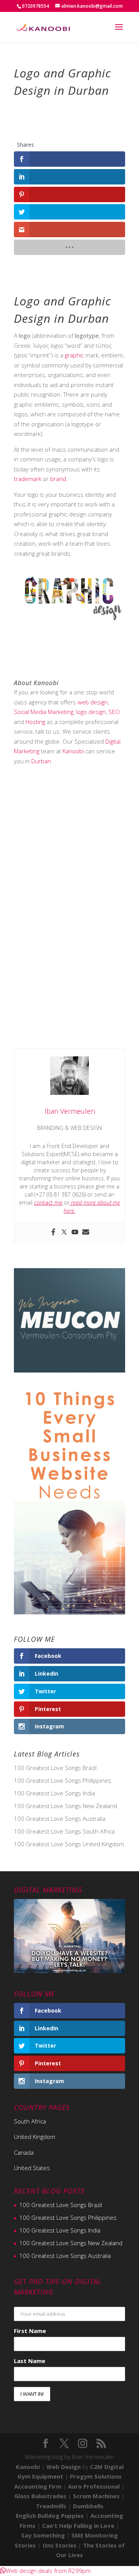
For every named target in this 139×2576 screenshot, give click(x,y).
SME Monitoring (95, 2535)
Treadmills (51, 2506)
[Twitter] (64, 1232)
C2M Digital (107, 2467)
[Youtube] (75, 1232)
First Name (30, 2331)
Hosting (35, 722)
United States (32, 2168)
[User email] (86, 1232)
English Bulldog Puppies (50, 2516)
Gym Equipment (40, 2476)
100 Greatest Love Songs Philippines (63, 1780)
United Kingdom (35, 2137)
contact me (48, 1203)
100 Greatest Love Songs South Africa (64, 1831)
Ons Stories (59, 2545)
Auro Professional (94, 2486)
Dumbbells (88, 2506)
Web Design (64, 2467)
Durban (41, 761)
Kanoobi (73, 751)
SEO (114, 712)
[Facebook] (53, 1232)
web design (93, 702)
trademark (28, 479)
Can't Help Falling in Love (78, 2526)
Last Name (30, 2361)
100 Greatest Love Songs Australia (60, 1818)
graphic (74, 355)
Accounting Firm (38, 2486)
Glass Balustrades (40, 2496)
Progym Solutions (96, 2476)
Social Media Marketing (44, 712)
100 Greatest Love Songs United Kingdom (69, 1844)
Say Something (43, 2535)
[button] (45, 2571)
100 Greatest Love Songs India (54, 1793)
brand (58, 479)
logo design (91, 712)
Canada (24, 2152)
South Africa (30, 2121)
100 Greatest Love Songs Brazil (55, 1768)
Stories (25, 2545)
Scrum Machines (96, 2496)
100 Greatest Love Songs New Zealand (65, 1806)
